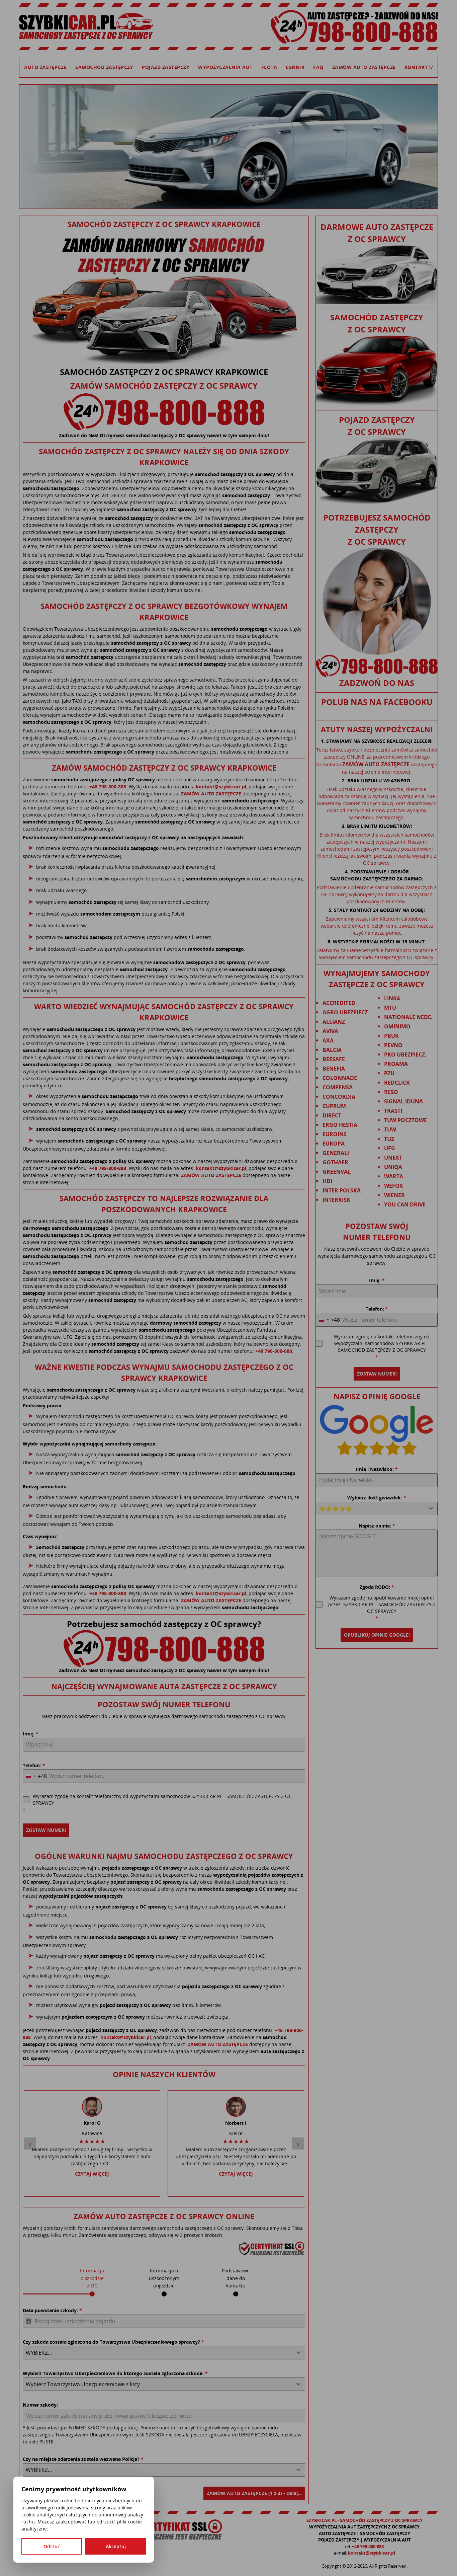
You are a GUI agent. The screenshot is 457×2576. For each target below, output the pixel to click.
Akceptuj (116, 2546)
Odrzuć (52, 2546)
